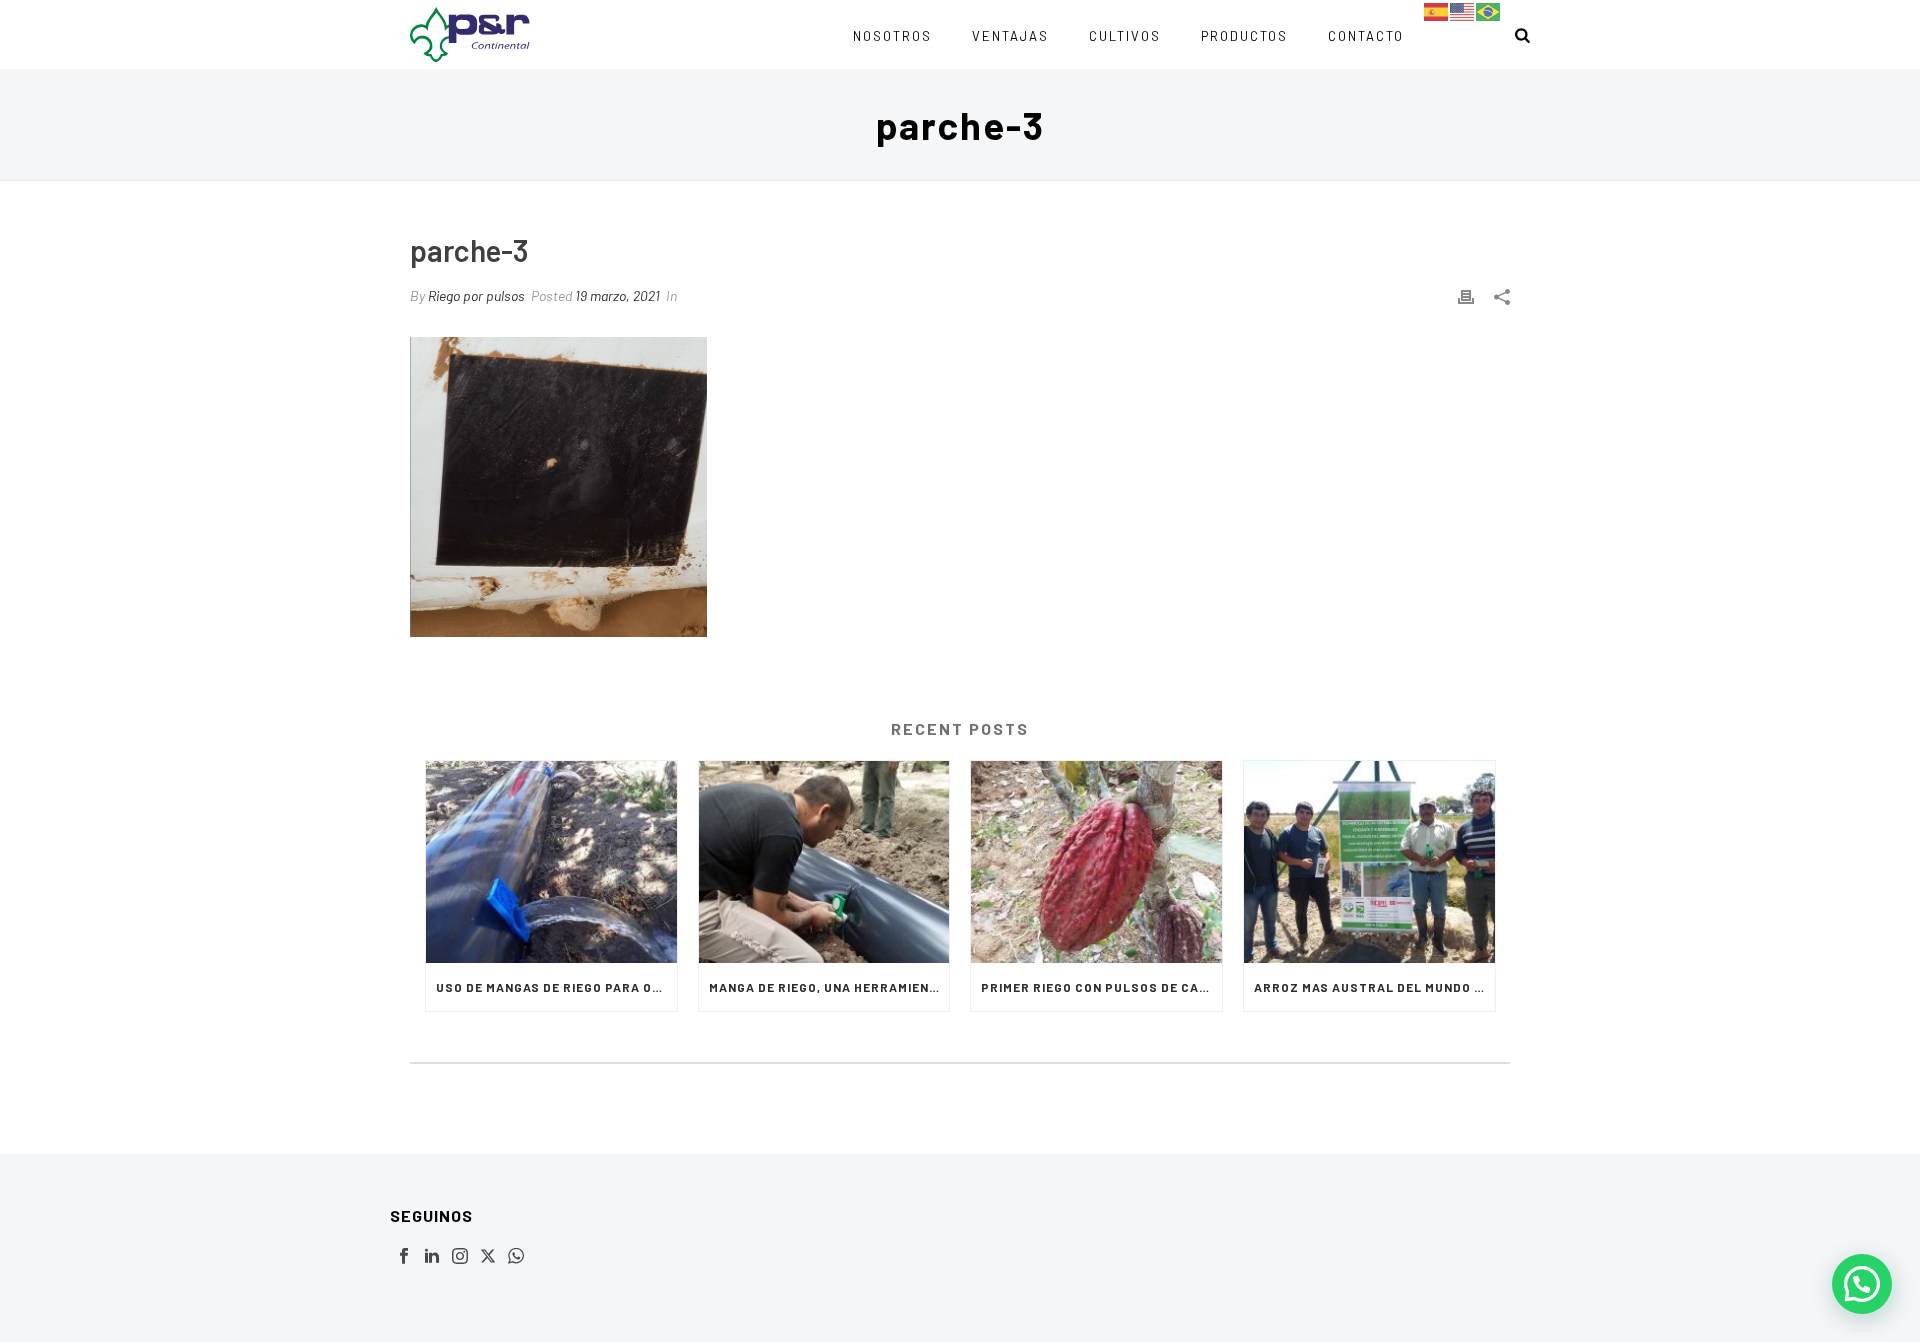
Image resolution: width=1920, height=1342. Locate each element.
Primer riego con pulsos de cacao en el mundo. (1101, 987)
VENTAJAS (1010, 36)
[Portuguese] (1489, 10)
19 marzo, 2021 (617, 295)
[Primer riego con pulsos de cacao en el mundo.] (1096, 861)
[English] (1463, 10)
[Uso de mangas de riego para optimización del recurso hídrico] (551, 861)
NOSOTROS (892, 36)
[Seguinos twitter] (488, 1257)
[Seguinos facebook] (404, 1257)
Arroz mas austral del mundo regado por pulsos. (1374, 987)
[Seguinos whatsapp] (516, 1257)
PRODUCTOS (1244, 36)
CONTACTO (1366, 36)
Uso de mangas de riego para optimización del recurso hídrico (556, 987)
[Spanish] (1437, 10)
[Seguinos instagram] (460, 1257)
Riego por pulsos (476, 295)
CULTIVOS (1125, 36)
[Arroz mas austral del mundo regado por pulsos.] (1369, 861)
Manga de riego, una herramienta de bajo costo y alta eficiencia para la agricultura (829, 987)
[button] (1862, 1284)
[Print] (1466, 295)
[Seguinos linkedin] (432, 1257)
